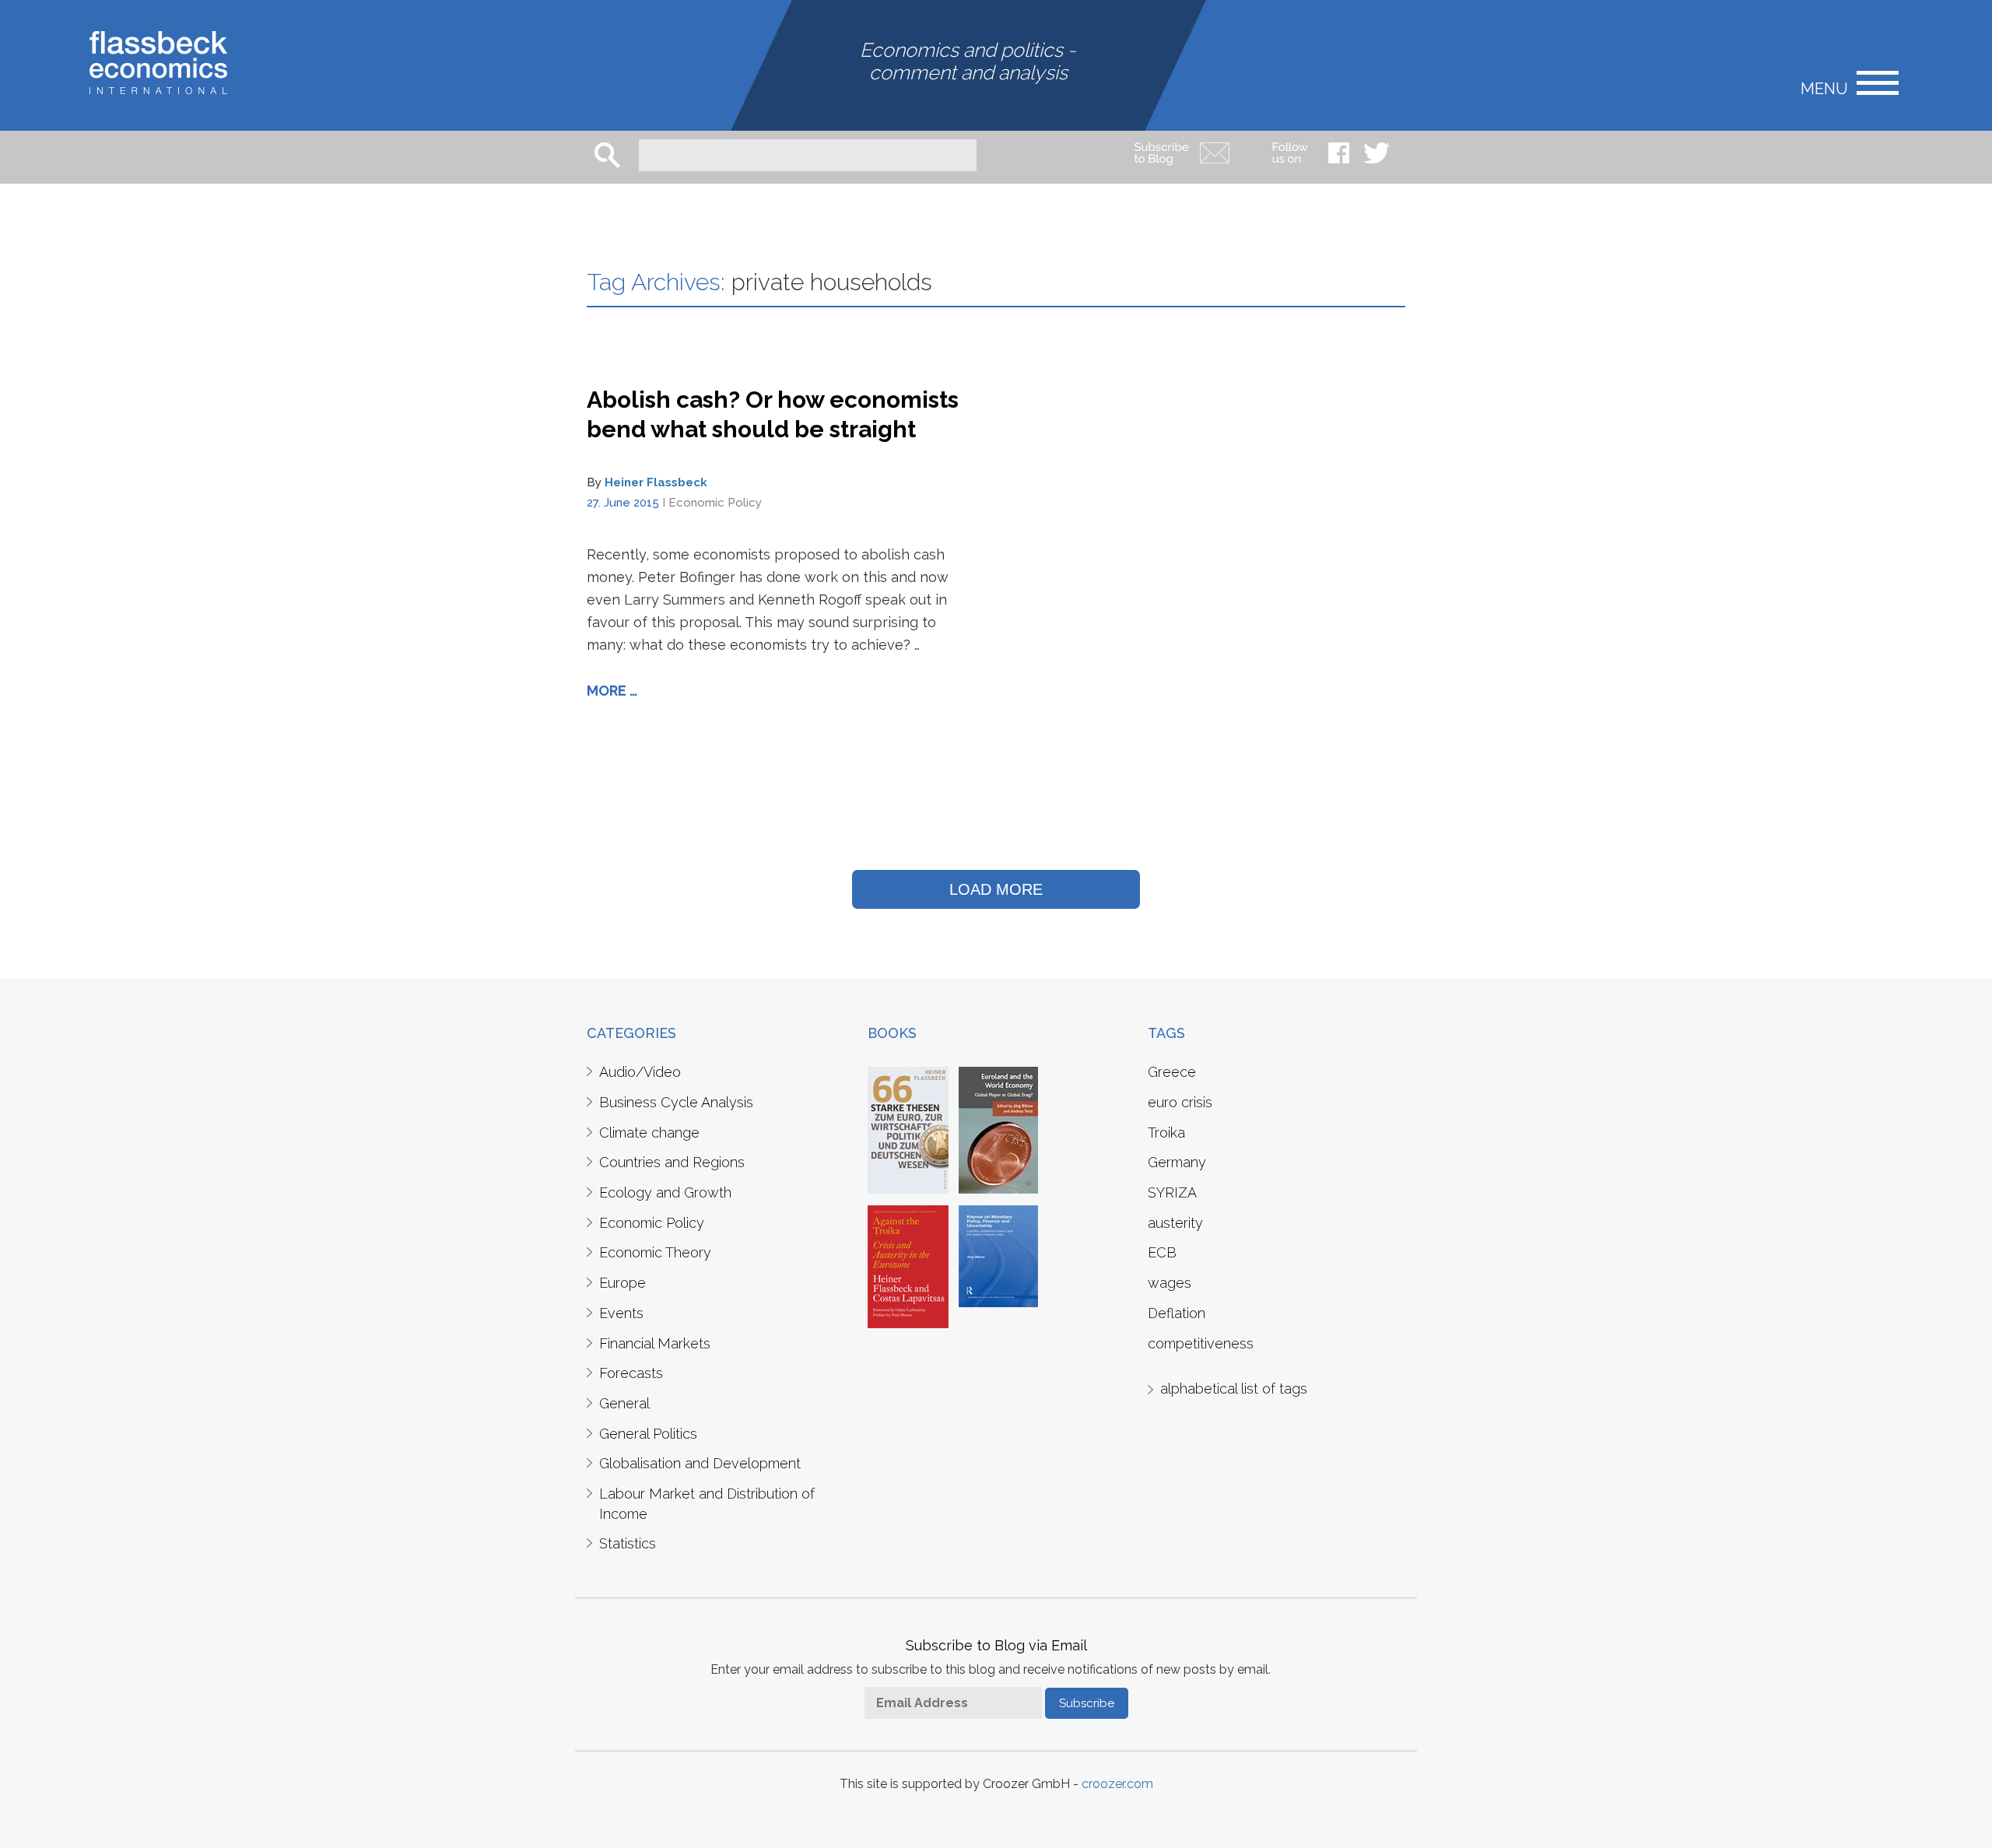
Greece (1172, 1072)
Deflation (1177, 1313)
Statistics (628, 1543)
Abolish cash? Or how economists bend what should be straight (773, 414)
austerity (1175, 1223)
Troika (1166, 1133)
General (624, 1403)
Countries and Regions (672, 1162)
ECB (1162, 1252)
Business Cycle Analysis (676, 1102)
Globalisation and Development (700, 1463)
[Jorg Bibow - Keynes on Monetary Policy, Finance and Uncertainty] (998, 1255)
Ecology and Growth (665, 1192)
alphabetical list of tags (1234, 1389)
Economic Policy (715, 503)
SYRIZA (1172, 1192)
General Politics (648, 1434)
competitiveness (1201, 1343)
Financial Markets (655, 1343)
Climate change (649, 1133)
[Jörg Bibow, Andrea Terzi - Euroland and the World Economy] (998, 1129)
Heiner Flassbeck (656, 482)
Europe (622, 1283)
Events (621, 1313)
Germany (1177, 1162)
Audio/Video (640, 1072)
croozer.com (1117, 1784)
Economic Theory (655, 1252)
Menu (1824, 88)
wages (1170, 1283)
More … (612, 691)
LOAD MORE (996, 889)
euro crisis (1180, 1102)
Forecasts (631, 1373)
